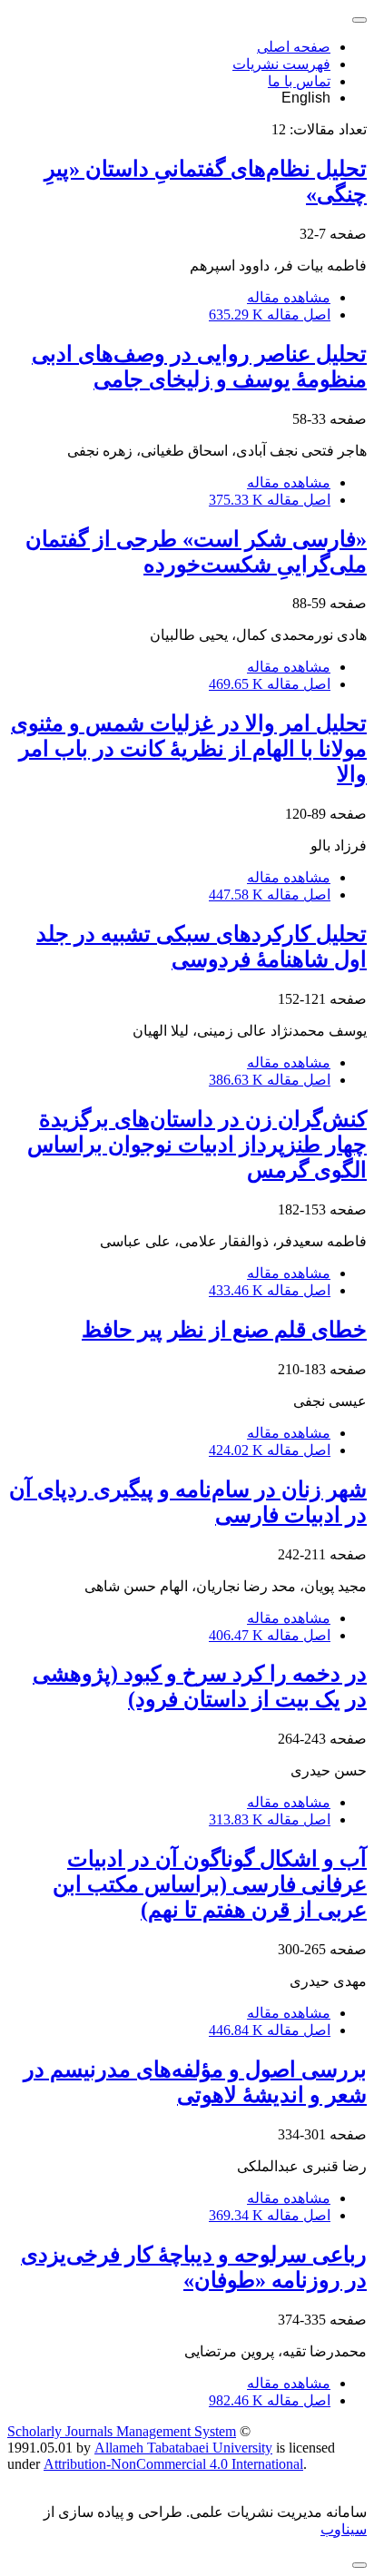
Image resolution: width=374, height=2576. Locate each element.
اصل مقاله (270, 315)
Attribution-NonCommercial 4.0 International (173, 2464)
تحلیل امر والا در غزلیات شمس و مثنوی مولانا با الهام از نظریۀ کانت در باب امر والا (189, 749)
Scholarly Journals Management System (122, 2431)
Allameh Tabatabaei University (183, 2448)
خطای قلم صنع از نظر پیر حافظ (224, 1330)
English (306, 98)
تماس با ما (299, 81)
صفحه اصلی (294, 47)
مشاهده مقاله (289, 297)
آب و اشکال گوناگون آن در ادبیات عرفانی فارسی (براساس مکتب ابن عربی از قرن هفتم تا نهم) (210, 1884)
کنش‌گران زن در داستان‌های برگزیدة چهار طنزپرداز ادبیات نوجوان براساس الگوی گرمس (197, 1145)
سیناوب (344, 2529)
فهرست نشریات (281, 64)
